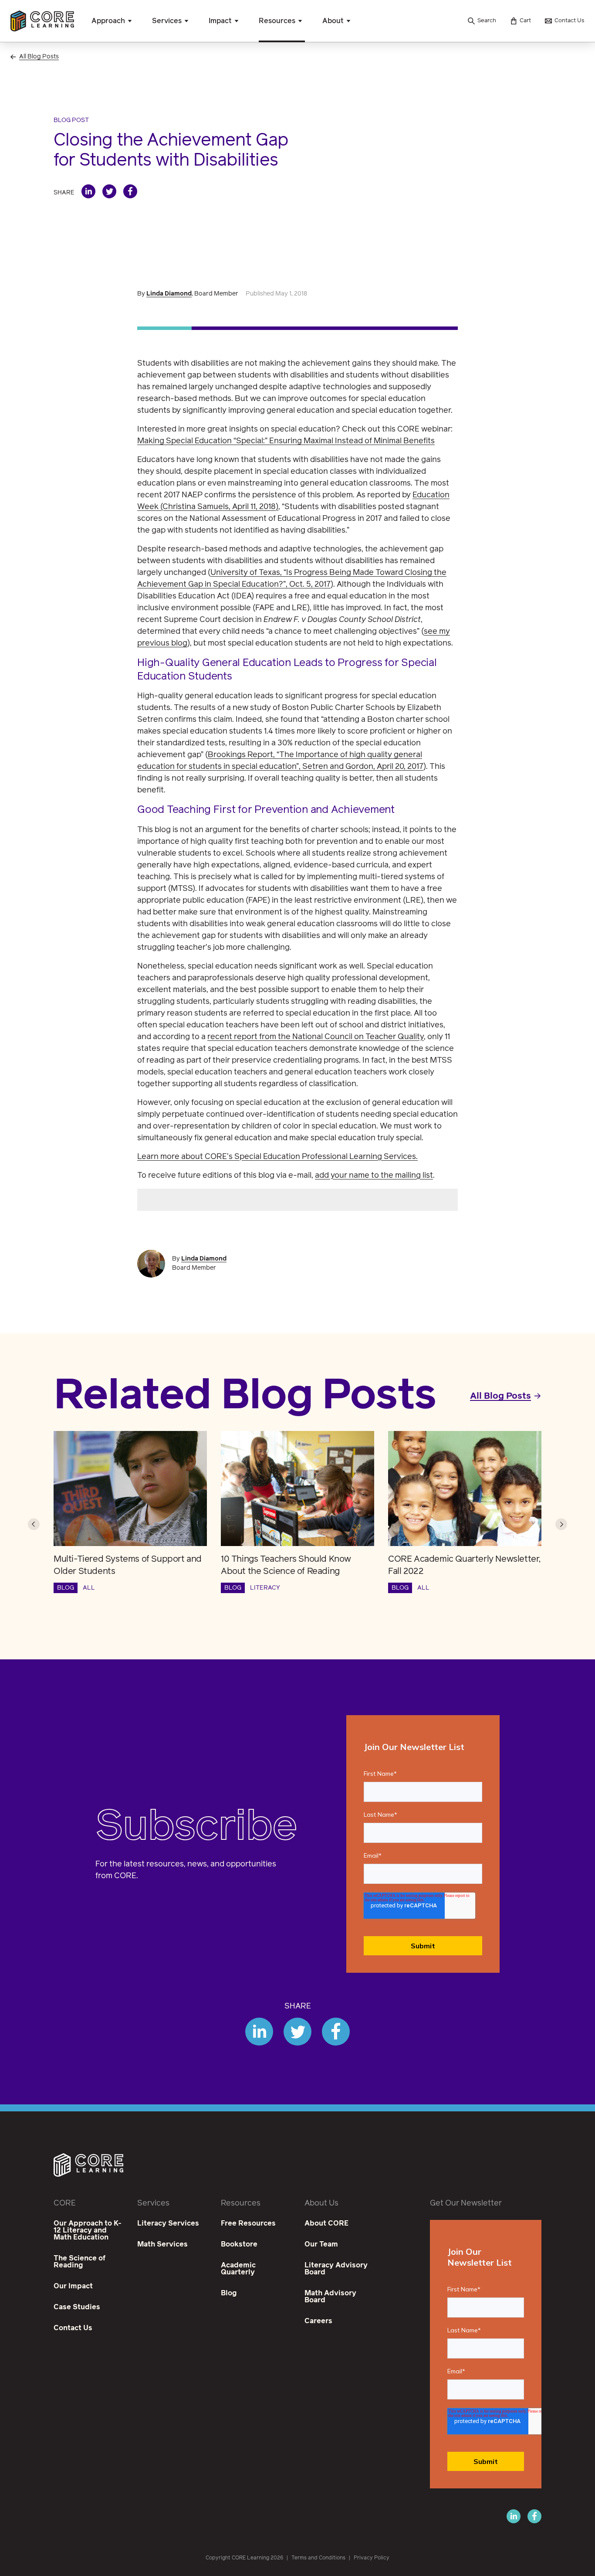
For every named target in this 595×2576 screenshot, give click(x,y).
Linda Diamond (169, 294)
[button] (34, 1524)
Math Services (162, 2244)
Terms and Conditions (318, 2558)
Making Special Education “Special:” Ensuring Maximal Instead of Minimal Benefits (286, 441)
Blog (229, 2293)
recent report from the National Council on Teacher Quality (316, 1037)
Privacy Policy (372, 2558)
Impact (220, 21)
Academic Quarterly (238, 2269)
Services (167, 21)
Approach (108, 21)
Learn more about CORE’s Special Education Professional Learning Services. (277, 1157)
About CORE (326, 2223)
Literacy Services (168, 2223)
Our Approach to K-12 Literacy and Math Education (88, 2230)
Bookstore (239, 2244)
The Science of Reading (79, 2262)
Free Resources (248, 2223)
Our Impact (73, 2286)
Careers (318, 2321)
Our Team (321, 2244)
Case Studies (77, 2307)
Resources (277, 21)
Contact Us (73, 2328)
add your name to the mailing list (374, 1176)
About (333, 21)
